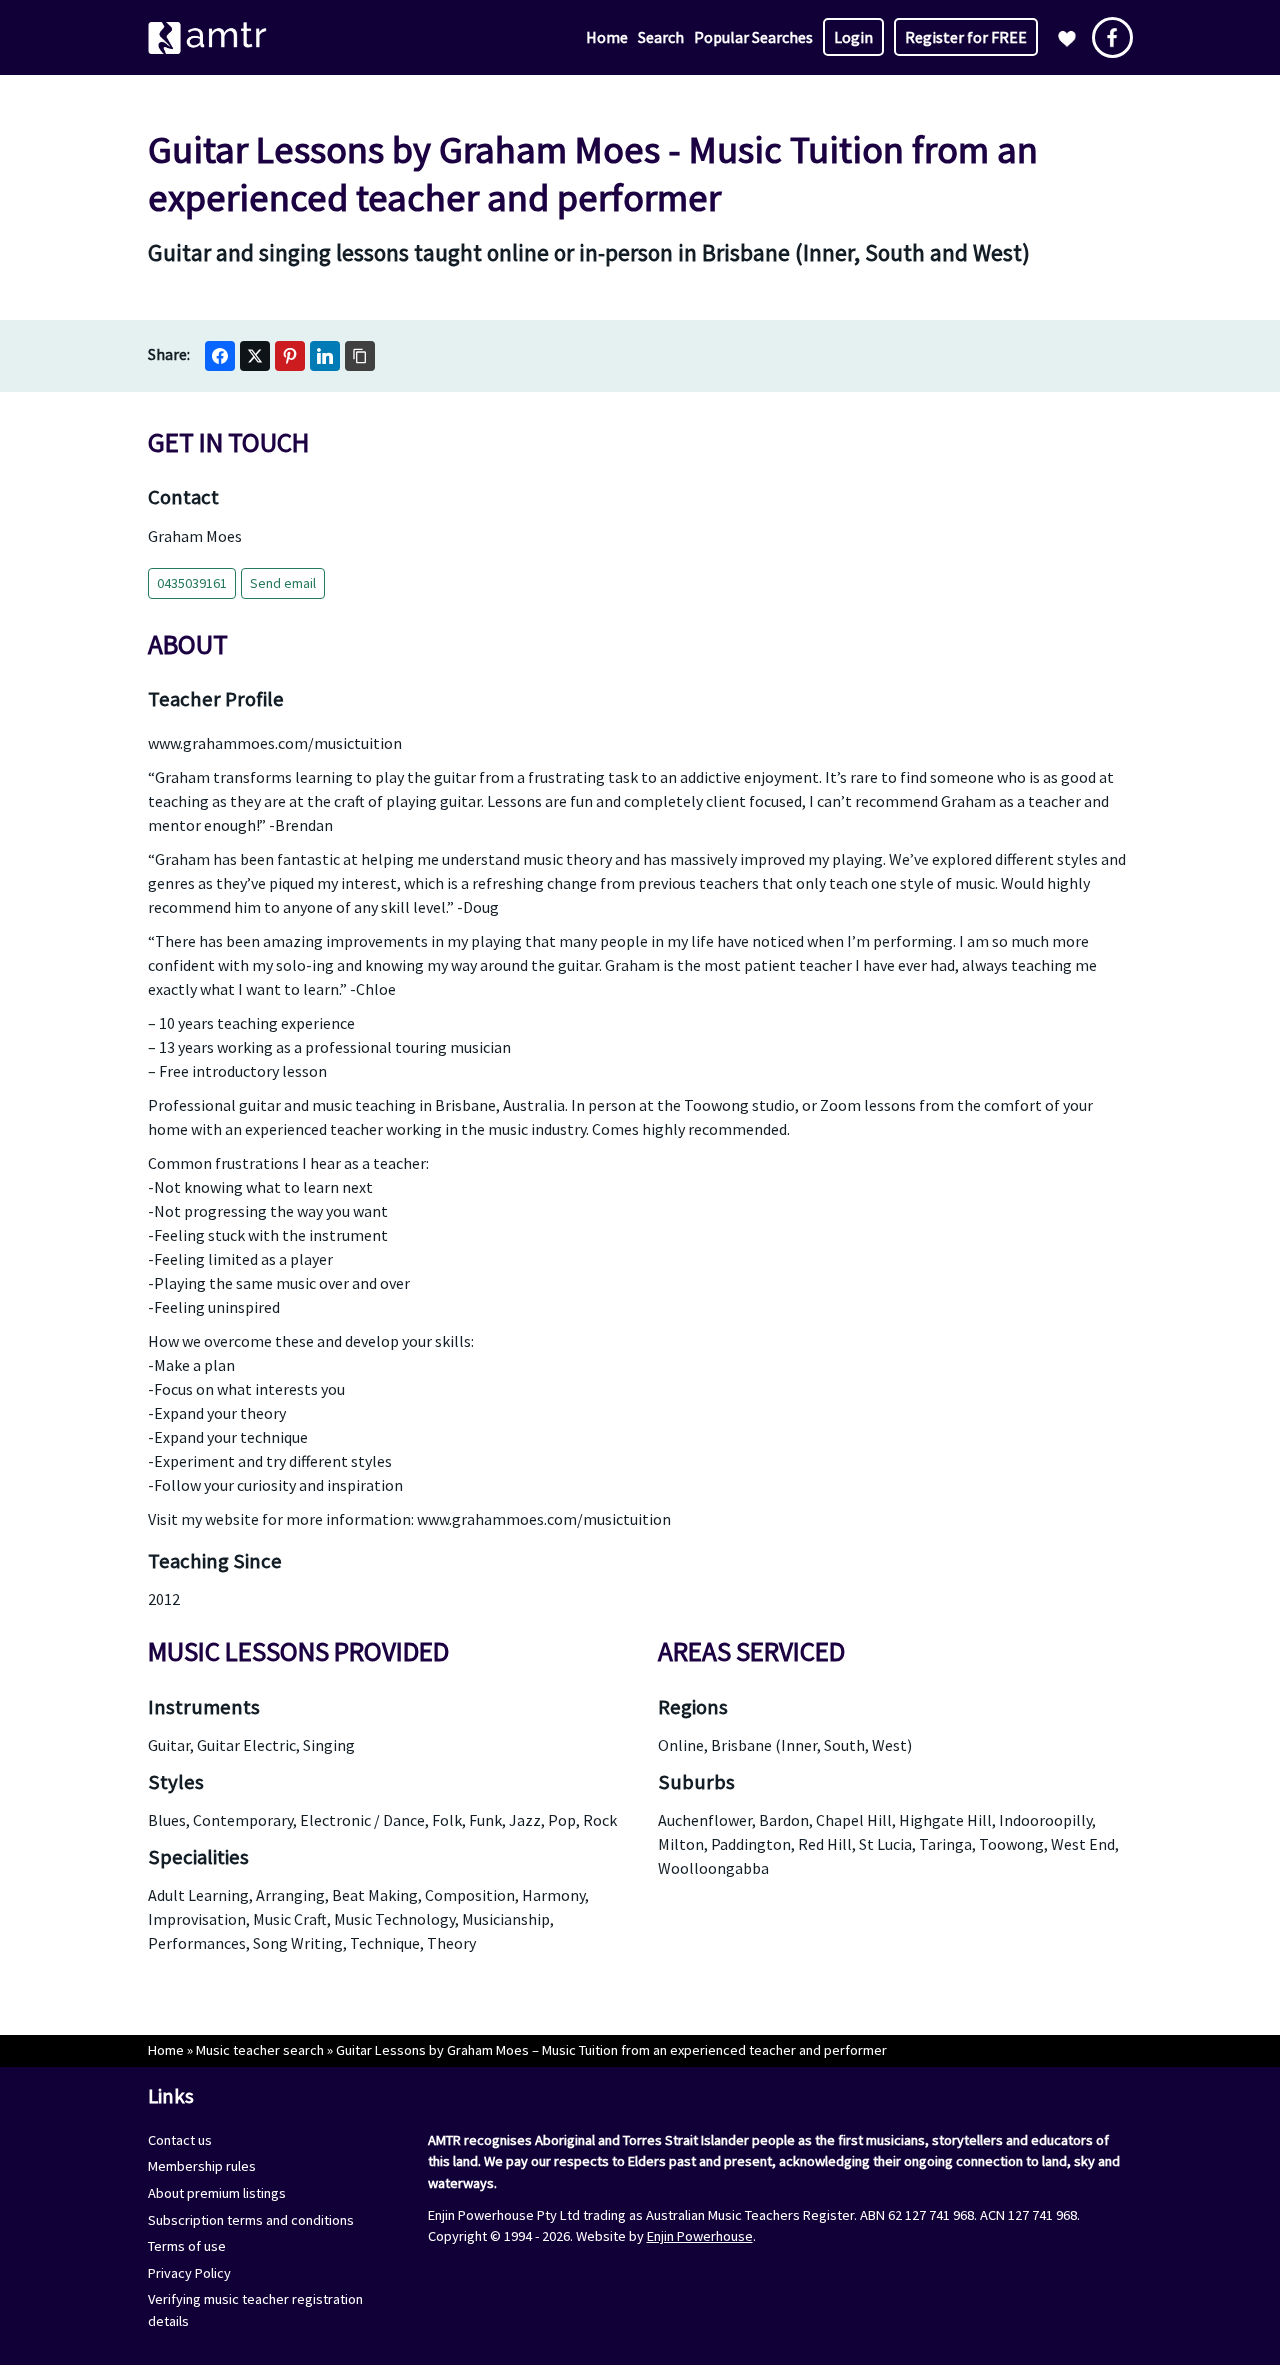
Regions (693, 1707)
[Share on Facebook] (220, 356)
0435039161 (192, 583)
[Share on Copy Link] (360, 356)
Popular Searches (753, 37)
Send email (283, 583)
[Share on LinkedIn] (325, 356)
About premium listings (217, 2193)
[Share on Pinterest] (290, 356)
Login (853, 37)
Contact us (180, 2140)
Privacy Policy (189, 2273)
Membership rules (202, 2166)
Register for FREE (966, 37)
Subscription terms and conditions (251, 2220)
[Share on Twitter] (255, 356)
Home (607, 37)
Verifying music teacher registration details (255, 2310)
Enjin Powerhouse (700, 2236)
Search (661, 37)
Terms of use (187, 2246)
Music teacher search (260, 2050)
